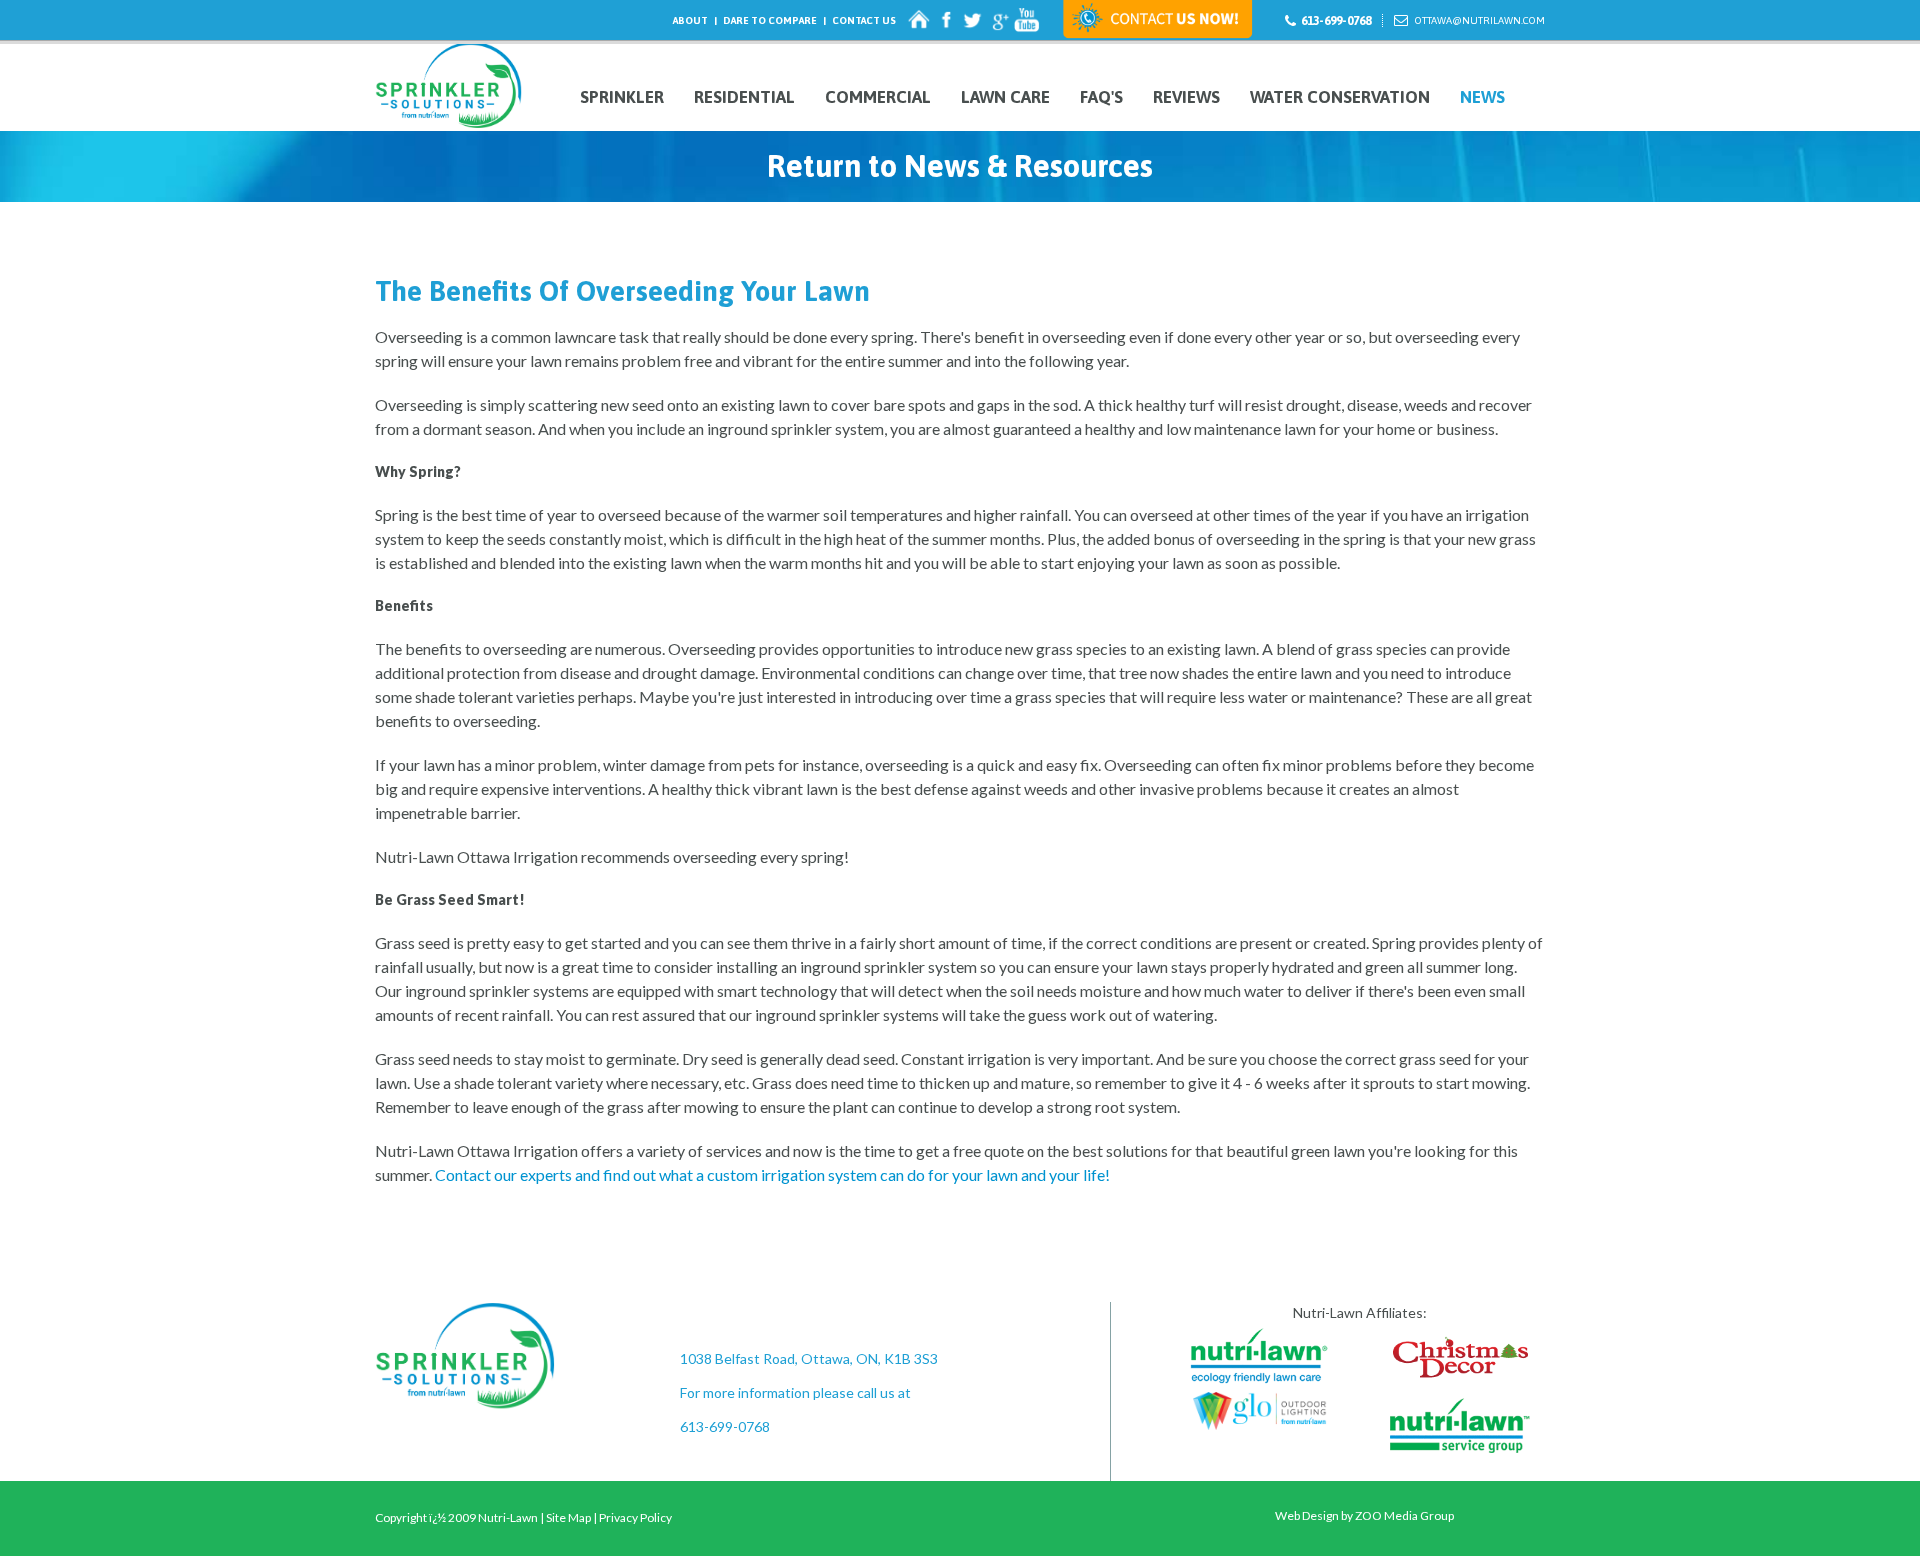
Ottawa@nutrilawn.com (1480, 20)
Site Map (568, 1517)
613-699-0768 (1336, 21)
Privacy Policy (635, 1517)
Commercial (878, 97)
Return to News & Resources (960, 166)
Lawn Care (1005, 97)
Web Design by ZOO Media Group (1364, 1515)
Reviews (1186, 97)
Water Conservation (1340, 97)
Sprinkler (622, 97)
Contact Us (864, 20)
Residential (744, 97)
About (690, 20)
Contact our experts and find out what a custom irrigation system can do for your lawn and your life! (772, 1174)
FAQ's (1101, 97)
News (1482, 97)
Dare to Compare (770, 20)
